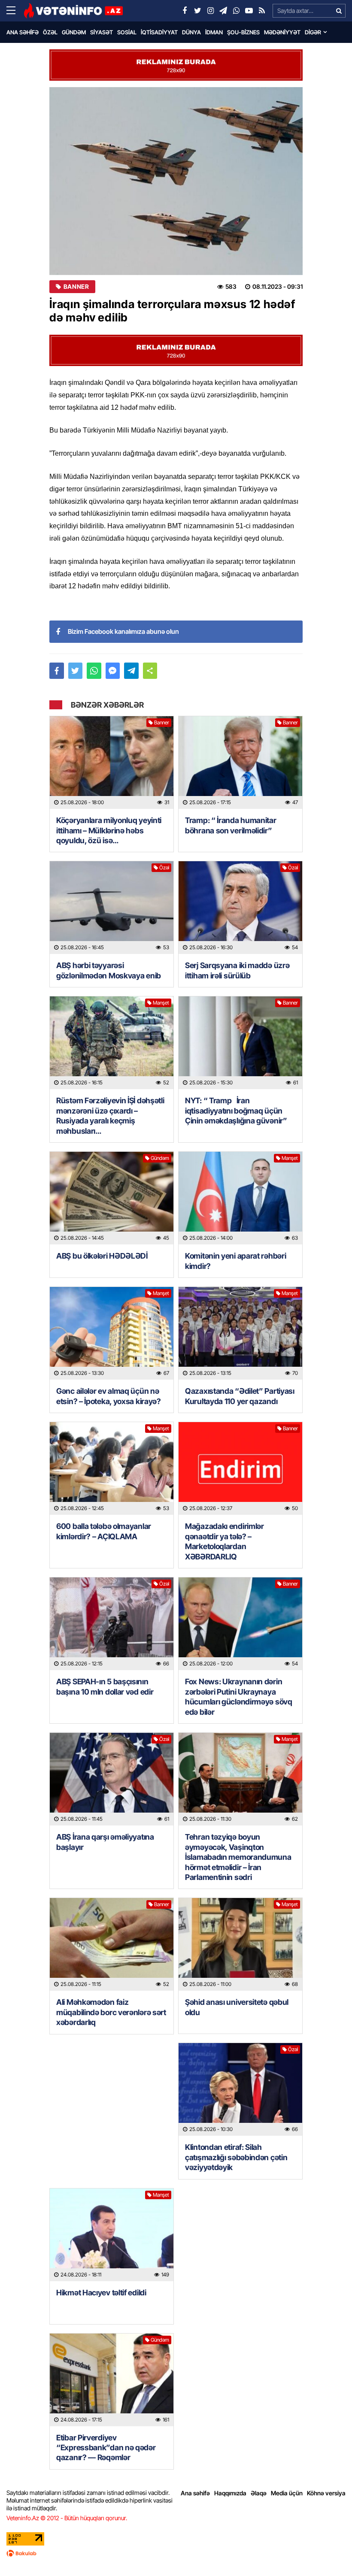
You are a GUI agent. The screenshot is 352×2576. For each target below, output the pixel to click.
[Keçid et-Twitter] (197, 11)
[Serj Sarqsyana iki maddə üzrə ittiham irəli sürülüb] (240, 908)
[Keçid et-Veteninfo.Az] (73, 11)
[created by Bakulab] (176, 2553)
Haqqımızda (230, 2493)
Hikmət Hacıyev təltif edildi (101, 2293)
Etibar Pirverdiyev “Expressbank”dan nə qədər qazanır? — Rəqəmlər (106, 2448)
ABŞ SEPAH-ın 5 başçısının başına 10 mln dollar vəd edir (105, 1686)
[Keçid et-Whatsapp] (236, 11)
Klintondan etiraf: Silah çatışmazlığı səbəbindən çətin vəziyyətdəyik (236, 2157)
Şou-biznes (243, 32)
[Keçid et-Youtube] (249, 11)
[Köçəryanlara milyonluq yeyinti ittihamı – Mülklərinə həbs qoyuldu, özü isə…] (112, 763)
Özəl (50, 32)
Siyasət (102, 32)
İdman (214, 32)
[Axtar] (339, 11)
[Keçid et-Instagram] (210, 11)
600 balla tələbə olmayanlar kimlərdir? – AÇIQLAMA (104, 1531)
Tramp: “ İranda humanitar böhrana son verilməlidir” (231, 825)
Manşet (161, 1003)
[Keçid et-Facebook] (185, 11)
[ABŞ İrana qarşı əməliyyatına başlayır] (112, 1779)
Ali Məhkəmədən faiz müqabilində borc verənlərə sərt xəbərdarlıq (111, 2012)
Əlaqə (259, 2493)
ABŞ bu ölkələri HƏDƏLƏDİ (102, 1256)
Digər (313, 32)
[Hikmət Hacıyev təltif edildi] (112, 2235)
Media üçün (287, 2493)
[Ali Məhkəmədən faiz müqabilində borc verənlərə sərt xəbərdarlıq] (112, 1944)
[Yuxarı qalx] (328, 2552)
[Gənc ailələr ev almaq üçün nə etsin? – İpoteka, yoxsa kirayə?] (112, 1333)
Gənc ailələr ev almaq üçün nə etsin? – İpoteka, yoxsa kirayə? (109, 1396)
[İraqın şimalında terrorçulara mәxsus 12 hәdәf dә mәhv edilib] (176, 181)
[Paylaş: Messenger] (113, 671)
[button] (150, 671)
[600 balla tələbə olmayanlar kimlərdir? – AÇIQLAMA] (112, 1468)
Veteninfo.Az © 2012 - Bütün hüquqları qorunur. (67, 2518)
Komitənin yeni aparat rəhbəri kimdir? (235, 1261)
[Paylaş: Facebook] (57, 671)
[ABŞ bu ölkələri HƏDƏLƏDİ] (112, 1198)
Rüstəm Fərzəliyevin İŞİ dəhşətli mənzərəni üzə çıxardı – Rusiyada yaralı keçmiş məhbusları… (110, 1115)
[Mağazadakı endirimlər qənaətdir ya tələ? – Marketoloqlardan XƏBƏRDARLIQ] (240, 1468)
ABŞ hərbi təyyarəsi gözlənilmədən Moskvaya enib (109, 970)
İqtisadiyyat (159, 32)
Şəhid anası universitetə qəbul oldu (237, 2007)
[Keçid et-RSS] (262, 11)
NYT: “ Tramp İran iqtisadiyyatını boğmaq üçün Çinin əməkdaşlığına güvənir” (236, 1111)
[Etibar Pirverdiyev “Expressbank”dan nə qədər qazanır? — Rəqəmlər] (112, 2380)
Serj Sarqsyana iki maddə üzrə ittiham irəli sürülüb (237, 970)
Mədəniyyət (282, 32)
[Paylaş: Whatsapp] (94, 671)
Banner (76, 287)
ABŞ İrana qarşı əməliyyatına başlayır (105, 1842)
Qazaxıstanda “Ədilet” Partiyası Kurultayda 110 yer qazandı (240, 1396)
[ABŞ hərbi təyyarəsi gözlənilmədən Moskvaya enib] (112, 908)
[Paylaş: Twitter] (76, 671)
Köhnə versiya (326, 2493)
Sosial (127, 32)
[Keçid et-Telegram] (223, 11)
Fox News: (239, 1697)
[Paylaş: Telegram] (131, 671)
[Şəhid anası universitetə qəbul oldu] (240, 1944)
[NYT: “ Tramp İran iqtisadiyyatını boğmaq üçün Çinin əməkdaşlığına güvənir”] (240, 1043)
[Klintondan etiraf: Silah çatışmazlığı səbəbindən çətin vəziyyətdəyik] (240, 2089)
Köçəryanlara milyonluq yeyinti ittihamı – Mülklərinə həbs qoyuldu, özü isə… (109, 830)
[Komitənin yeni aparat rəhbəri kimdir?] (240, 1198)
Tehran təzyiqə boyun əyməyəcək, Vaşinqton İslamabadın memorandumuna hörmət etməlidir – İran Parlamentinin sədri (238, 1857)
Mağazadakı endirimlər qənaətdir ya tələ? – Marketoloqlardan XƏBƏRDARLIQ (225, 1541)
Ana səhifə (23, 32)
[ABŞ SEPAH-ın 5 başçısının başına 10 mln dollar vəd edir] (112, 1624)
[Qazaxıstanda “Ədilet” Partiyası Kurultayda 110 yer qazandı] (240, 1333)
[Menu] (15, 11)
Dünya (191, 32)
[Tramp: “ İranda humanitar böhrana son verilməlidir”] (240, 763)
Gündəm (74, 32)
